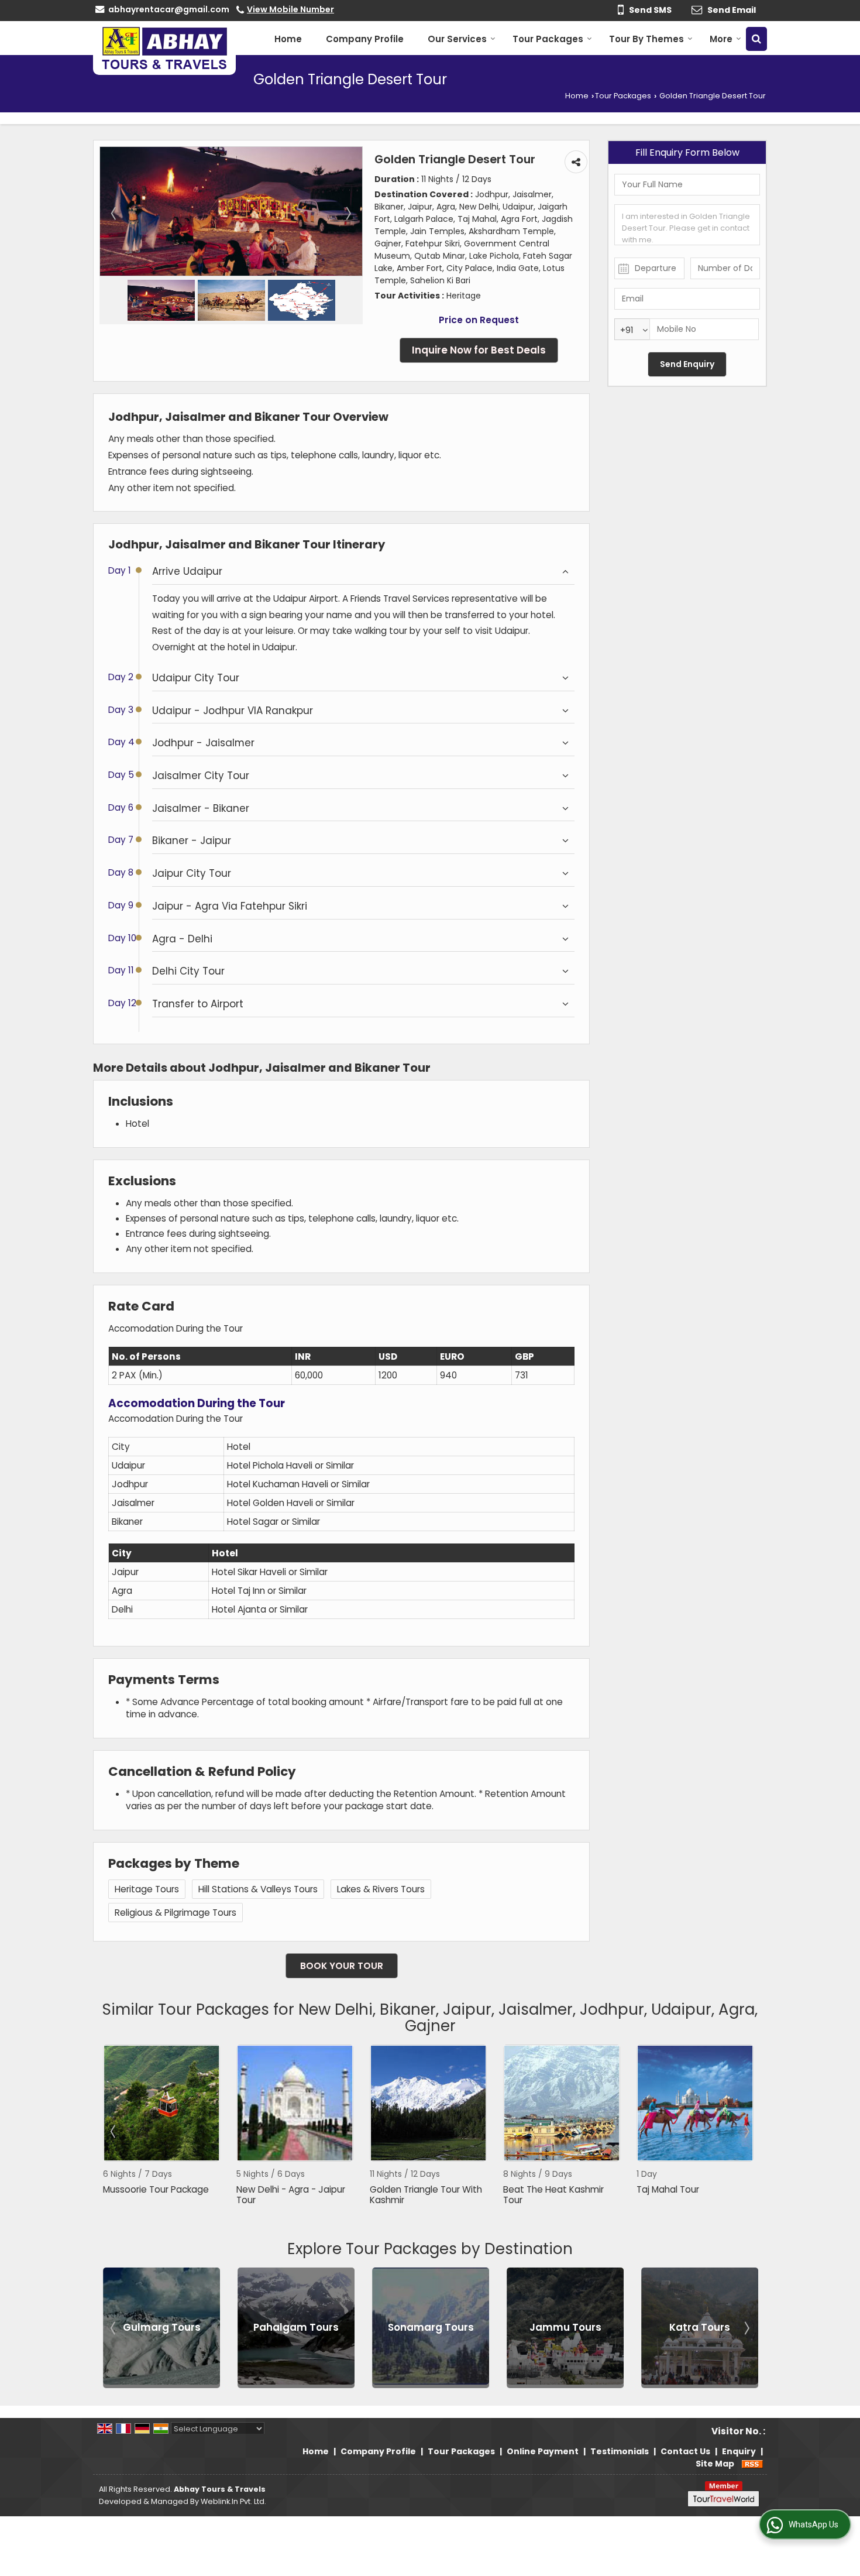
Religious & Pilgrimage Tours (176, 1913)
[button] (290, 9)
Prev (114, 2131)
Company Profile (365, 39)
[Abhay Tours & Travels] (164, 48)
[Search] (756, 39)
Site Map (715, 2464)
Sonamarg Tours (296, 2327)
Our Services (457, 39)
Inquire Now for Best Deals (479, 350)
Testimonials (620, 2451)
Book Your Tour (342, 1966)
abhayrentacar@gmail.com (169, 9)
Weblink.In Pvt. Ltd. (233, 2501)
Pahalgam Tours (161, 2327)
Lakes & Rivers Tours (381, 1889)
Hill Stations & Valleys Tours (258, 1889)
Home (288, 39)
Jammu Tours (431, 2327)
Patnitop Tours (700, 2327)
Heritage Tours (147, 1889)
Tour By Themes (646, 39)
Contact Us (685, 2451)
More (721, 39)
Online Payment (543, 2451)
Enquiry (739, 2451)
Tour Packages (548, 39)
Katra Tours (565, 2327)
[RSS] (752, 2464)
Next (746, 2131)
